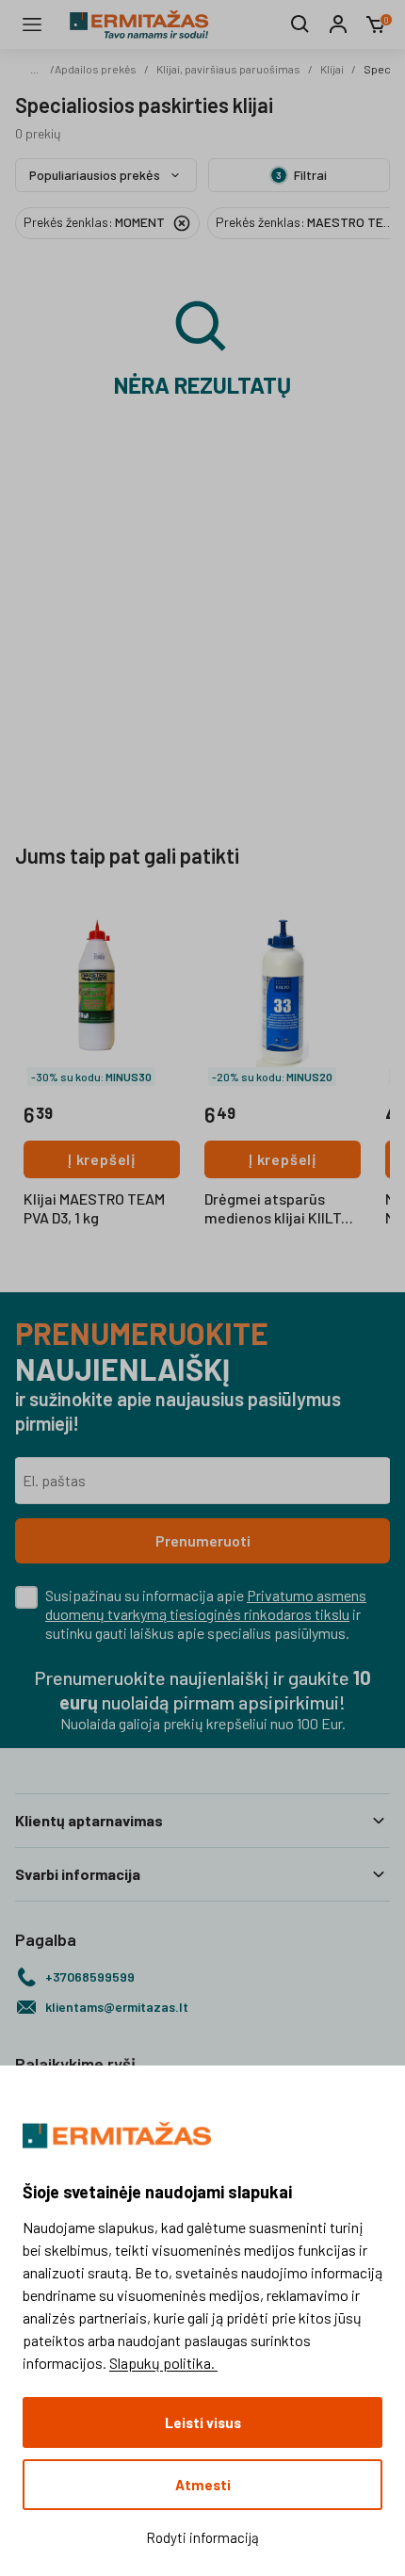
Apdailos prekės (96, 69)
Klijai (332, 69)
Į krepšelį (102, 1159)
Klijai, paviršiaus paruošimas (228, 69)
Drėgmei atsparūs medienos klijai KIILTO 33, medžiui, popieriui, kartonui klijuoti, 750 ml (283, 1209)
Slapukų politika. (163, 2363)
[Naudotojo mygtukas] (338, 24)
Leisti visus (203, 2422)
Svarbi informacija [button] (78, 1874)
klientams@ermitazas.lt (117, 2007)
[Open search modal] (300, 24)
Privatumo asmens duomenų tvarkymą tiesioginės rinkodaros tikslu (206, 1604)
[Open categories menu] (32, 24)
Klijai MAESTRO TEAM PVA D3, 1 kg (94, 1208)
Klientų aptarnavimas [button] (89, 1820)
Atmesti (203, 2485)
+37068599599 (90, 1977)
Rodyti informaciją (202, 2537)
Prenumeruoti (203, 1540)
